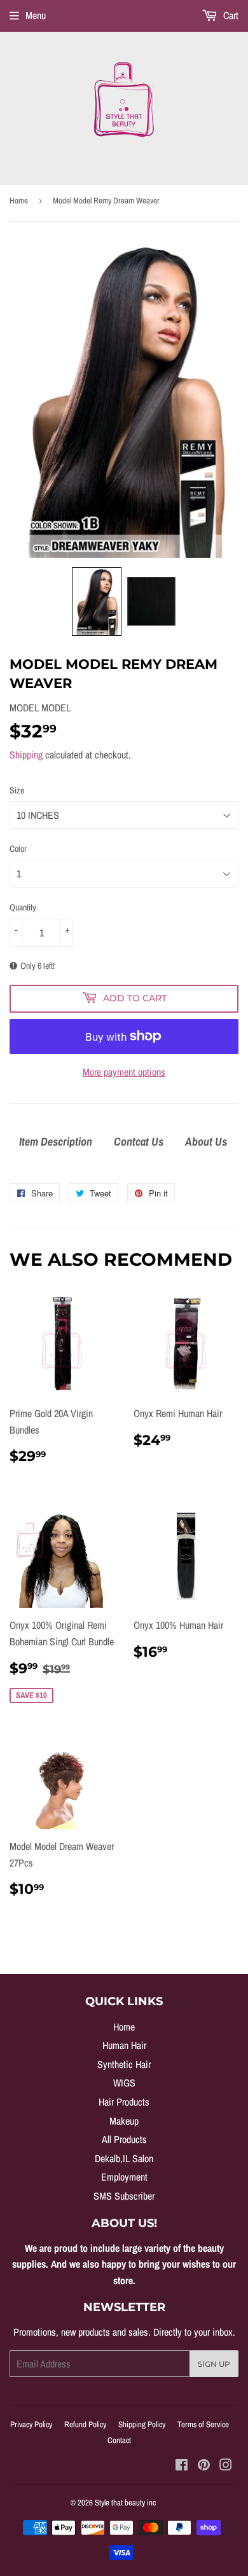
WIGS (124, 2083)
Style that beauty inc (125, 2503)
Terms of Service (203, 2424)
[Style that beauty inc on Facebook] (182, 2466)
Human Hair (124, 2045)
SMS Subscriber (124, 2196)
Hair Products (124, 2102)
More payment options (124, 1072)
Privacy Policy (31, 2424)
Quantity (23, 907)
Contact (119, 2440)
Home (19, 201)
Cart (230, 15)
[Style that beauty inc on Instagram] (226, 2466)
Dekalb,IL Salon (124, 2158)
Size (17, 790)
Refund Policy (85, 2424)
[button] (97, 601)
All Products (124, 2139)
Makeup (124, 2121)
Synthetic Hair (124, 2064)
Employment (124, 2177)
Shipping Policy (142, 2424)
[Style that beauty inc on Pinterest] (204, 2466)
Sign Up (214, 2364)
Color (18, 849)
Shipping (26, 755)
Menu (36, 15)
